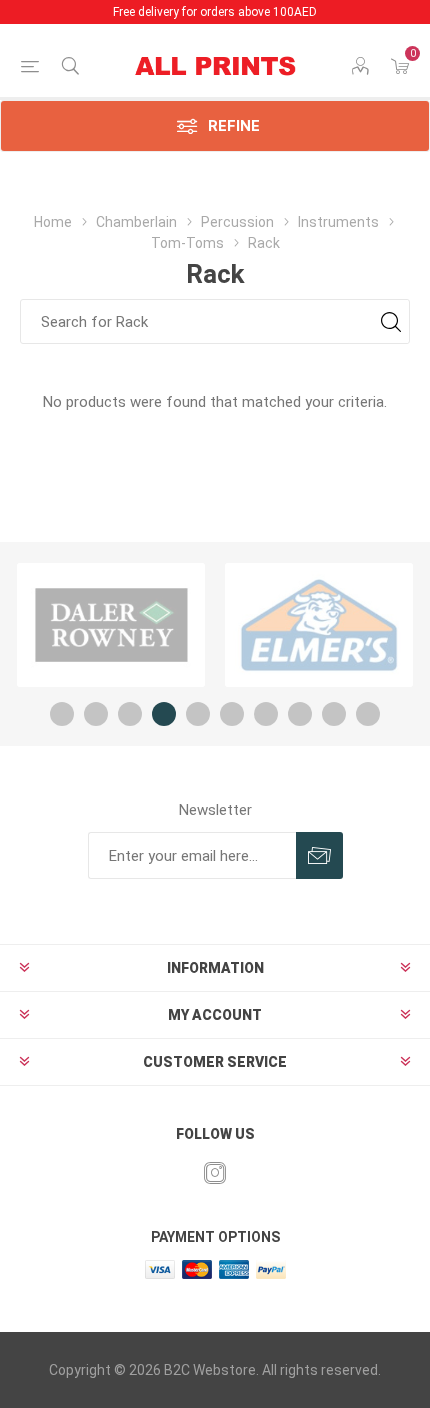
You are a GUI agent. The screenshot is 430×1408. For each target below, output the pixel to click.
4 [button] (164, 714)
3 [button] (130, 714)
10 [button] (368, 714)
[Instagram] (215, 1173)
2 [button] (96, 714)
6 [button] (232, 714)
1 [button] (62, 714)
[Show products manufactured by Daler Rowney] (111, 625)
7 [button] (266, 714)
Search (390, 321)
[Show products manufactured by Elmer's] (319, 625)
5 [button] (198, 714)
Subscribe (319, 855)
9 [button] (334, 714)
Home (53, 222)
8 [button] (300, 714)
